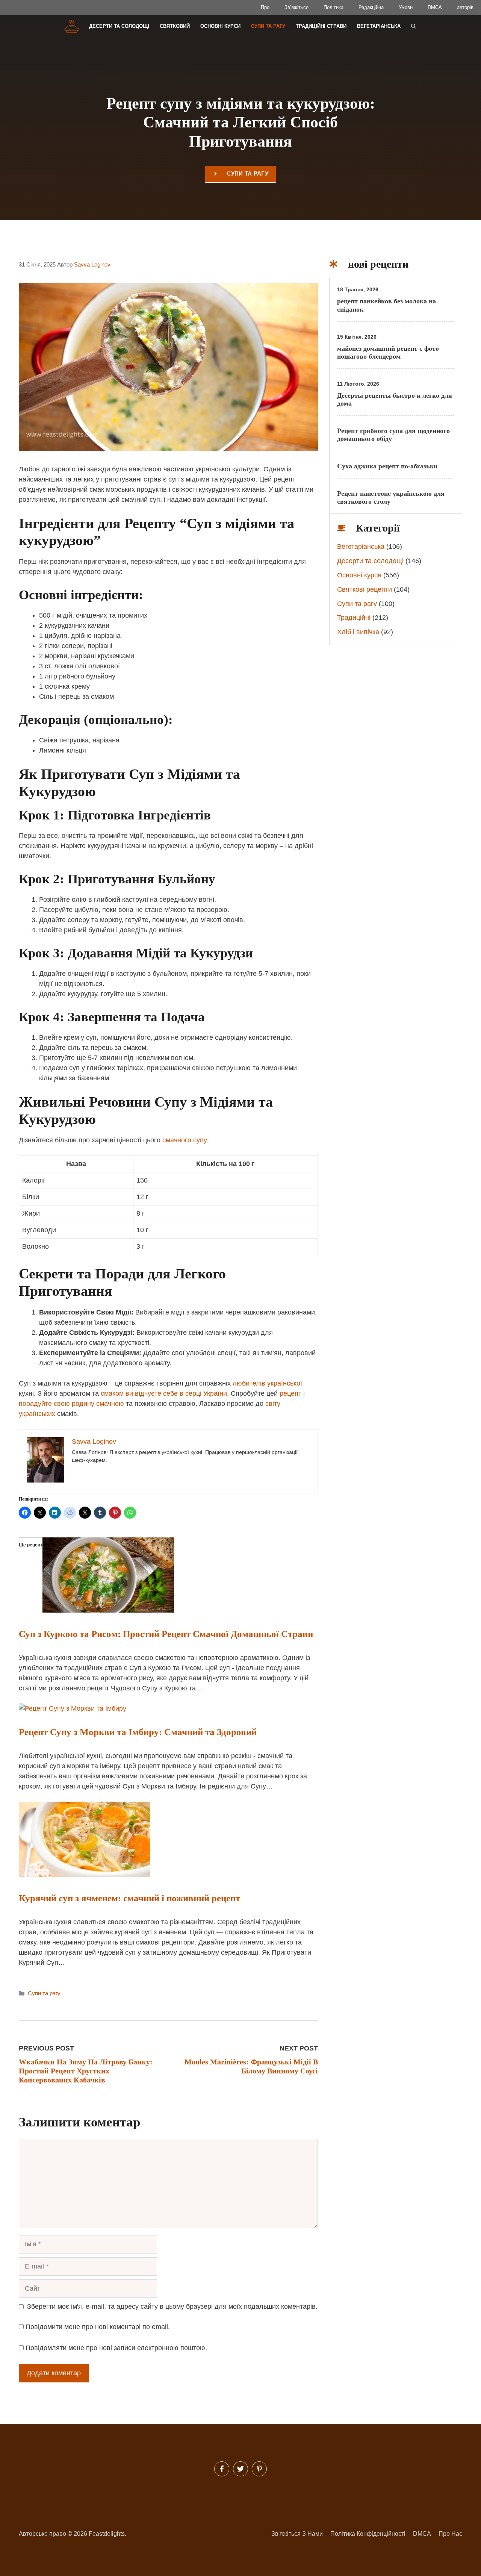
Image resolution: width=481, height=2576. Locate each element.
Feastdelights (107, 2534)
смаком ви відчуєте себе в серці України (164, 1393)
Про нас (450, 2534)
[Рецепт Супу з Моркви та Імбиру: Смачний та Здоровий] (73, 1708)
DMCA (435, 7)
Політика (334, 7)
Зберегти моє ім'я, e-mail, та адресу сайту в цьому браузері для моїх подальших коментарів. (172, 2306)
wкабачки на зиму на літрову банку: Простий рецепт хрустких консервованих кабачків (86, 2071)
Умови (406, 7)
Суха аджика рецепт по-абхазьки (387, 466)
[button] (414, 26)
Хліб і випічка (358, 632)
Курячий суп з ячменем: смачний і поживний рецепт (129, 1898)
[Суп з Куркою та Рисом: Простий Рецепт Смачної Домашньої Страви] (108, 1610)
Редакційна (371, 7)
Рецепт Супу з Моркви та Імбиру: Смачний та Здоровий (138, 1732)
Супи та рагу (268, 26)
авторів (465, 7)
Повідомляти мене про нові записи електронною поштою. (116, 2348)
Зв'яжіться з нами (297, 2534)
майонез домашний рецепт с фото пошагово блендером (388, 353)
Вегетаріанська (379, 26)
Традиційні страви (321, 26)
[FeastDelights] (72, 26)
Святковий (175, 26)
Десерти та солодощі (119, 26)
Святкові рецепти (365, 589)
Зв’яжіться (296, 7)
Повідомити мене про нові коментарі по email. (98, 2327)
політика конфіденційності (368, 2534)
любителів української (267, 1383)
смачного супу (185, 1140)
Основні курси (220, 26)
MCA (424, 2534)
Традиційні (354, 618)
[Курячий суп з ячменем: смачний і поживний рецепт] (85, 1875)
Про (265, 7)
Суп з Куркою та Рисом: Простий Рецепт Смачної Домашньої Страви (166, 1634)
